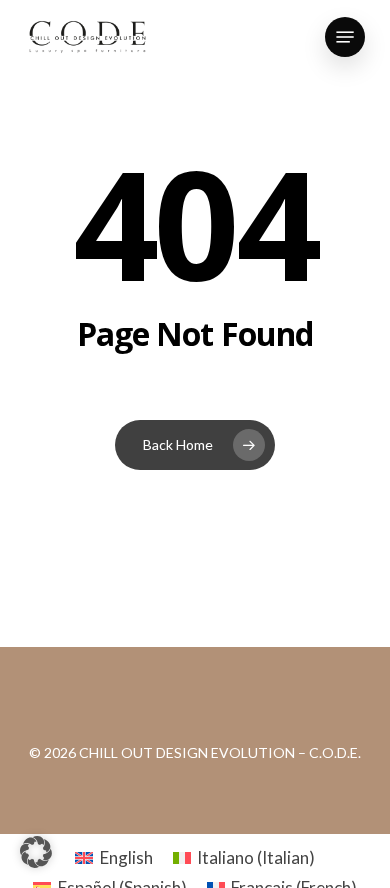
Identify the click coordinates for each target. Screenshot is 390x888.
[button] (345, 37)
